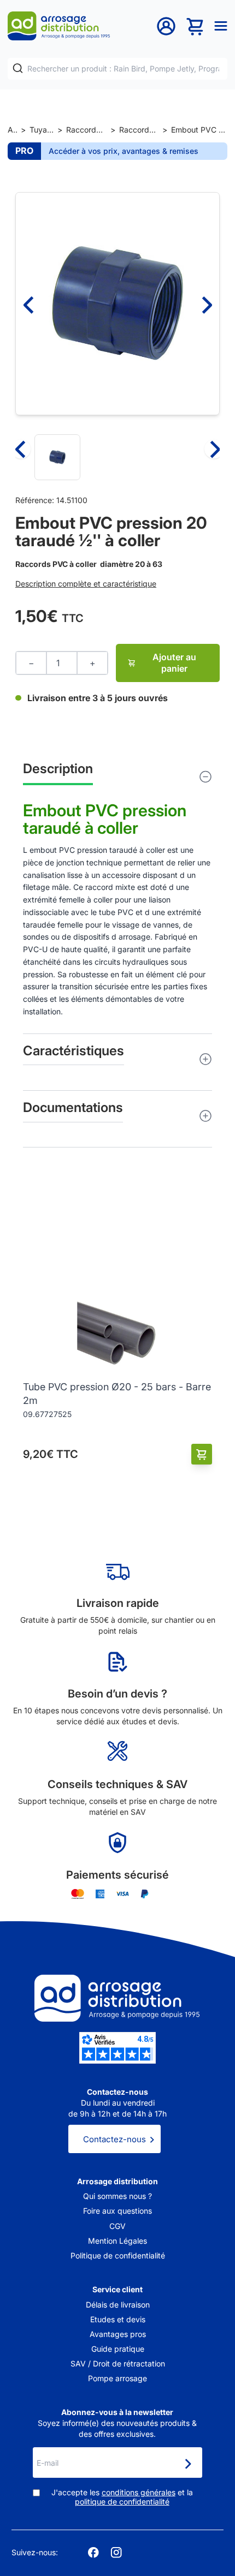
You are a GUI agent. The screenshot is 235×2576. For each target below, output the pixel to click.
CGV (117, 2226)
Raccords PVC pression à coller (139, 130)
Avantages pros (118, 2334)
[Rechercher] (18, 68)
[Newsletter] (187, 2464)
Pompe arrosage (117, 2378)
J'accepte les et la (122, 2497)
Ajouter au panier (174, 663)
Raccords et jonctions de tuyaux (86, 130)
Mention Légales (117, 2241)
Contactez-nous (114, 2139)
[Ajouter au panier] (202, 1454)
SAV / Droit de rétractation (118, 2363)
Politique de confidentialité (118, 2255)
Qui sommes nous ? (117, 2196)
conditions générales (139, 2492)
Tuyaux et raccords (42, 130)
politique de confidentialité (122, 2502)
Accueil (12, 130)
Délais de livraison (118, 2305)
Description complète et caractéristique (86, 584)
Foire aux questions (117, 2211)
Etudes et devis (118, 2319)
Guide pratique (118, 2349)
